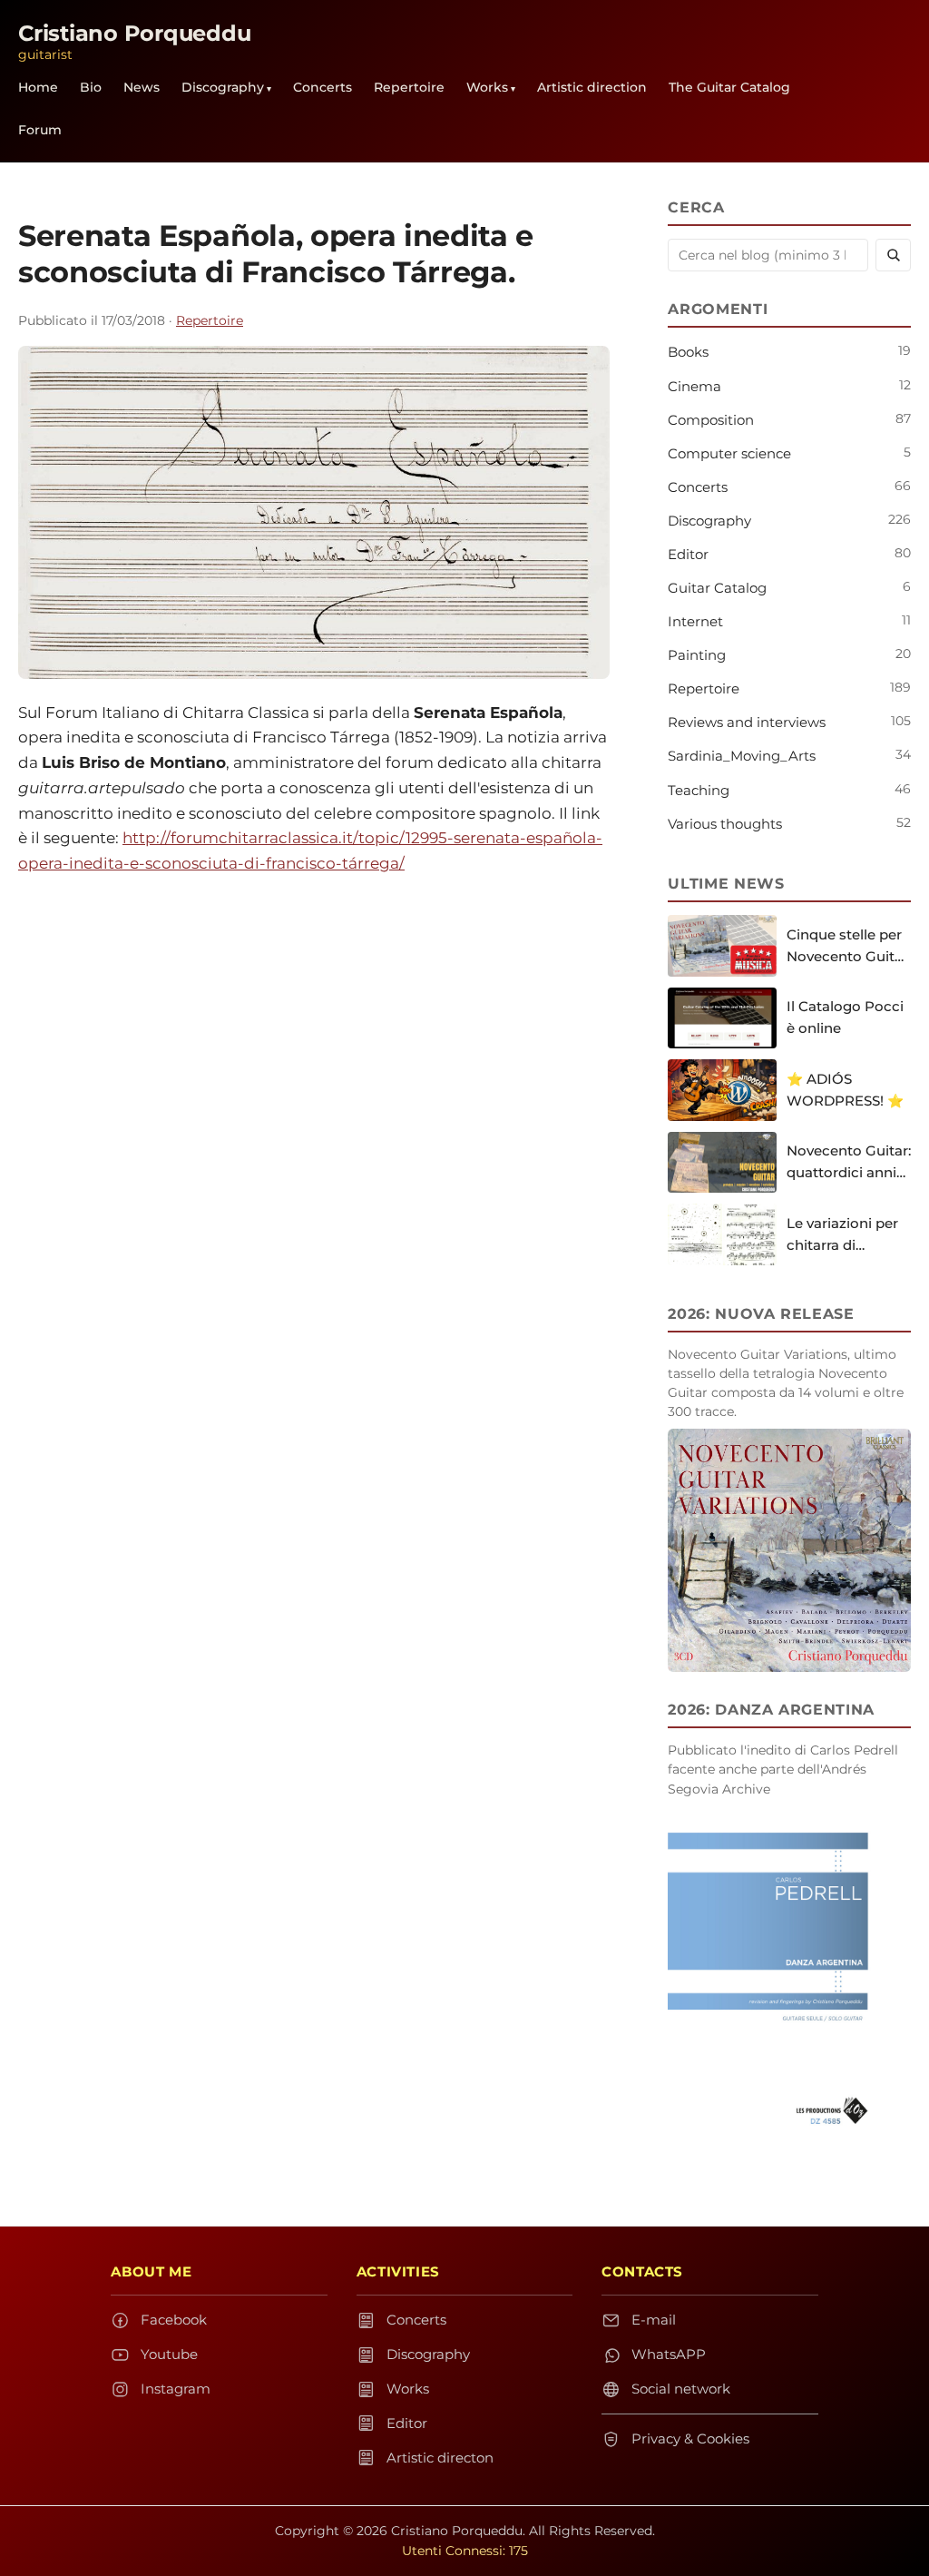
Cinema (694, 386)
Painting (697, 655)
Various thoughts (725, 824)
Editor (688, 554)
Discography (223, 87)
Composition (711, 420)
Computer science (729, 453)
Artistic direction (592, 87)
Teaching (699, 790)
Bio (91, 87)
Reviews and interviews (747, 722)
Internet (695, 621)
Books (688, 352)
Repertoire (409, 87)
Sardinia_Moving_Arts (742, 756)
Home (38, 87)
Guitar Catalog (717, 588)
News (142, 87)
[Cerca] (893, 255)
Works (487, 87)
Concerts (323, 87)
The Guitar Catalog (729, 87)
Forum (40, 130)
